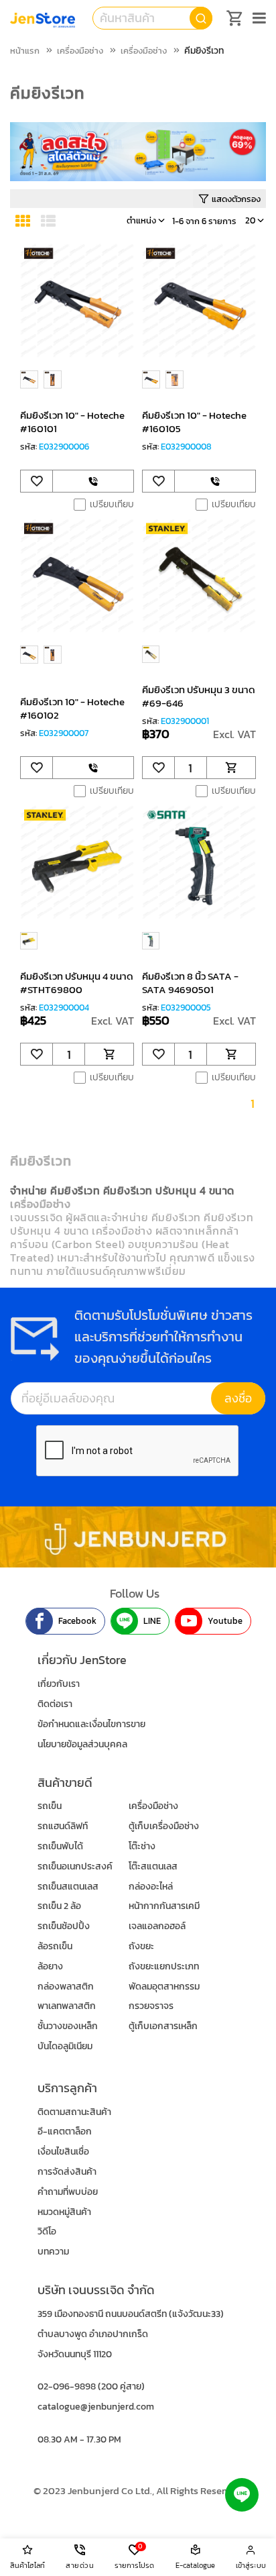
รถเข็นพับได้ (60, 1846)
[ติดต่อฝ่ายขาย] (93, 481)
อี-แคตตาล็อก (65, 2131)
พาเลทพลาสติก (67, 2006)
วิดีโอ (47, 2231)
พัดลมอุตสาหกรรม (164, 1987)
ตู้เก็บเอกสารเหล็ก (163, 2026)
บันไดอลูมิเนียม (65, 2046)
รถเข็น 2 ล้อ (59, 1906)
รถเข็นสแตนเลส (68, 1887)
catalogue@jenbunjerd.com (96, 2407)
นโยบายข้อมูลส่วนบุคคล (82, 1744)
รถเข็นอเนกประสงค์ (75, 1866)
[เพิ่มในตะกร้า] (231, 768)
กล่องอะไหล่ (151, 1887)
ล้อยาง (50, 1966)
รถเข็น (50, 1806)
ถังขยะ (141, 1946)
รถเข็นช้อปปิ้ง (64, 1926)
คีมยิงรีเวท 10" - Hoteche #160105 (194, 422)
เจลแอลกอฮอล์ (157, 1926)
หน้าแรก (25, 51)
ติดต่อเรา (55, 1704)
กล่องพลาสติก (66, 1987)
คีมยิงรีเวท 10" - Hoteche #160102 (72, 708)
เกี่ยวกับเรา (59, 1684)
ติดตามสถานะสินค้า (74, 2112)
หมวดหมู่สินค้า (64, 2212)
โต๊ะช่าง (142, 1846)
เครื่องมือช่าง (80, 51)
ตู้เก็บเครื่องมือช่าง (164, 1826)
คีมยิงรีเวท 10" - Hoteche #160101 (72, 422)
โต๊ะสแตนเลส (153, 1866)
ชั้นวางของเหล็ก (68, 2026)
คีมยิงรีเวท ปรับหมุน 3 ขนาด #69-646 (199, 696)
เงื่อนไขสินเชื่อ (63, 2152)
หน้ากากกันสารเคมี (164, 1906)
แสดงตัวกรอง (236, 199)
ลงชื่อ (238, 1398)
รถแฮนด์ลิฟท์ (63, 1826)
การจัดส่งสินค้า (67, 2172)
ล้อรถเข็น (55, 1946)
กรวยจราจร (151, 2006)
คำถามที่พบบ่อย (68, 2192)
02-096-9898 (67, 2386)
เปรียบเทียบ (112, 505)
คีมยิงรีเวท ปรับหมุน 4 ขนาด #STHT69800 (77, 983)
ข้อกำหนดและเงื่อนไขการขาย (91, 1724)
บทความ (53, 2252)
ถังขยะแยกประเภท (164, 1966)
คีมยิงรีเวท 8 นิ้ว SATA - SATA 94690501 (190, 983)
